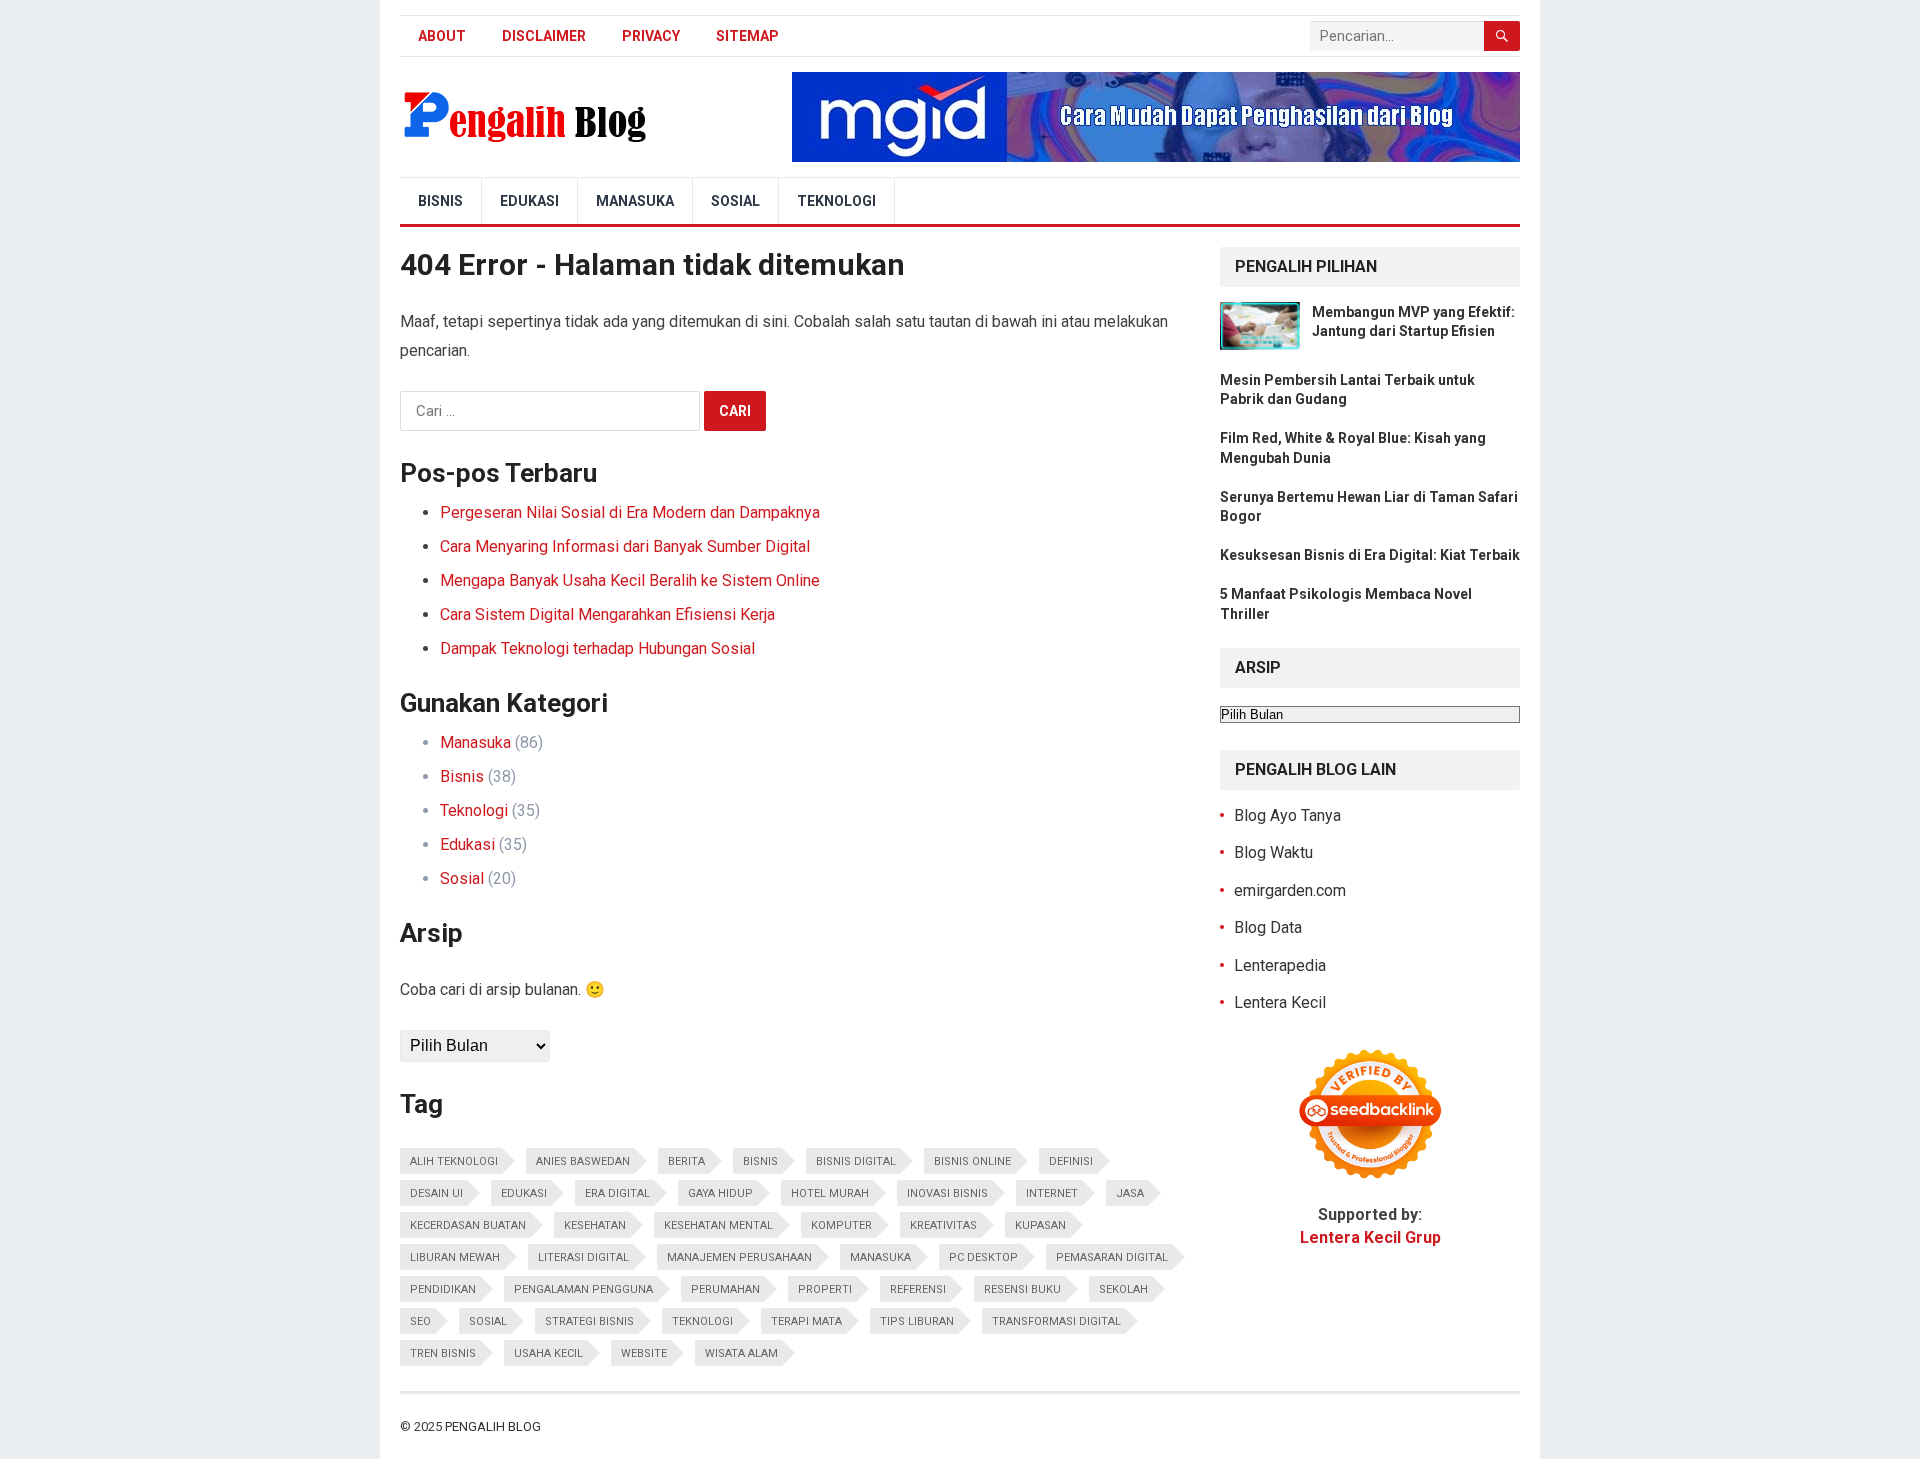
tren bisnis (443, 1353)
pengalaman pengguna (583, 1289)
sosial (488, 1321)
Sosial (735, 201)
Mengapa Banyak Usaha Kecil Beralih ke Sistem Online (630, 580)
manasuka (880, 1257)
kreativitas (943, 1225)
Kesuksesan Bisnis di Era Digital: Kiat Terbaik (1370, 555)
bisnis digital (856, 1161)
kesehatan (595, 1225)
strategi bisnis (589, 1321)
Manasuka (635, 201)
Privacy (651, 36)
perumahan (725, 1289)
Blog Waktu (1273, 852)
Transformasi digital (1056, 1321)
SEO (420, 1321)
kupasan (1040, 1225)
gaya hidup (720, 1193)
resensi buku (1022, 1289)
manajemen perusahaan (739, 1257)
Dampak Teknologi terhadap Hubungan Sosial (597, 648)
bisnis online (972, 1161)
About (442, 36)
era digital (617, 1193)
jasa (1130, 1193)
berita (686, 1161)
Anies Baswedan (583, 1161)
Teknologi (836, 201)
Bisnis (440, 201)
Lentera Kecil (1280, 1002)
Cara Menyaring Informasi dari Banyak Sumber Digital (625, 546)
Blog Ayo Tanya (1287, 815)
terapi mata (806, 1321)
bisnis (760, 1161)
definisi (1071, 1161)
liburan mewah (455, 1257)
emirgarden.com (1290, 890)
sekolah (1123, 1289)
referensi (918, 1289)
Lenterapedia (1280, 965)
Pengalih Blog (493, 1426)
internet (1052, 1193)
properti (825, 1289)
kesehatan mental (718, 1225)
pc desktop (983, 1257)
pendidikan (443, 1289)
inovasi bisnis (947, 1193)
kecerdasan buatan (468, 1225)
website (644, 1353)
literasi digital (583, 1257)
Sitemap (747, 36)
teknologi (702, 1321)
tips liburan (917, 1321)
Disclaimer (544, 36)
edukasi (524, 1193)
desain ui (436, 1193)
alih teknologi (454, 1161)
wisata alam (741, 1353)
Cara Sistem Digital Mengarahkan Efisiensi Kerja (607, 614)
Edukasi (529, 201)
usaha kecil (548, 1353)
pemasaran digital (1112, 1257)
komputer (841, 1225)
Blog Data (1268, 927)
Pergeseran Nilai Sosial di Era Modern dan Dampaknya (630, 512)
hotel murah (830, 1193)
